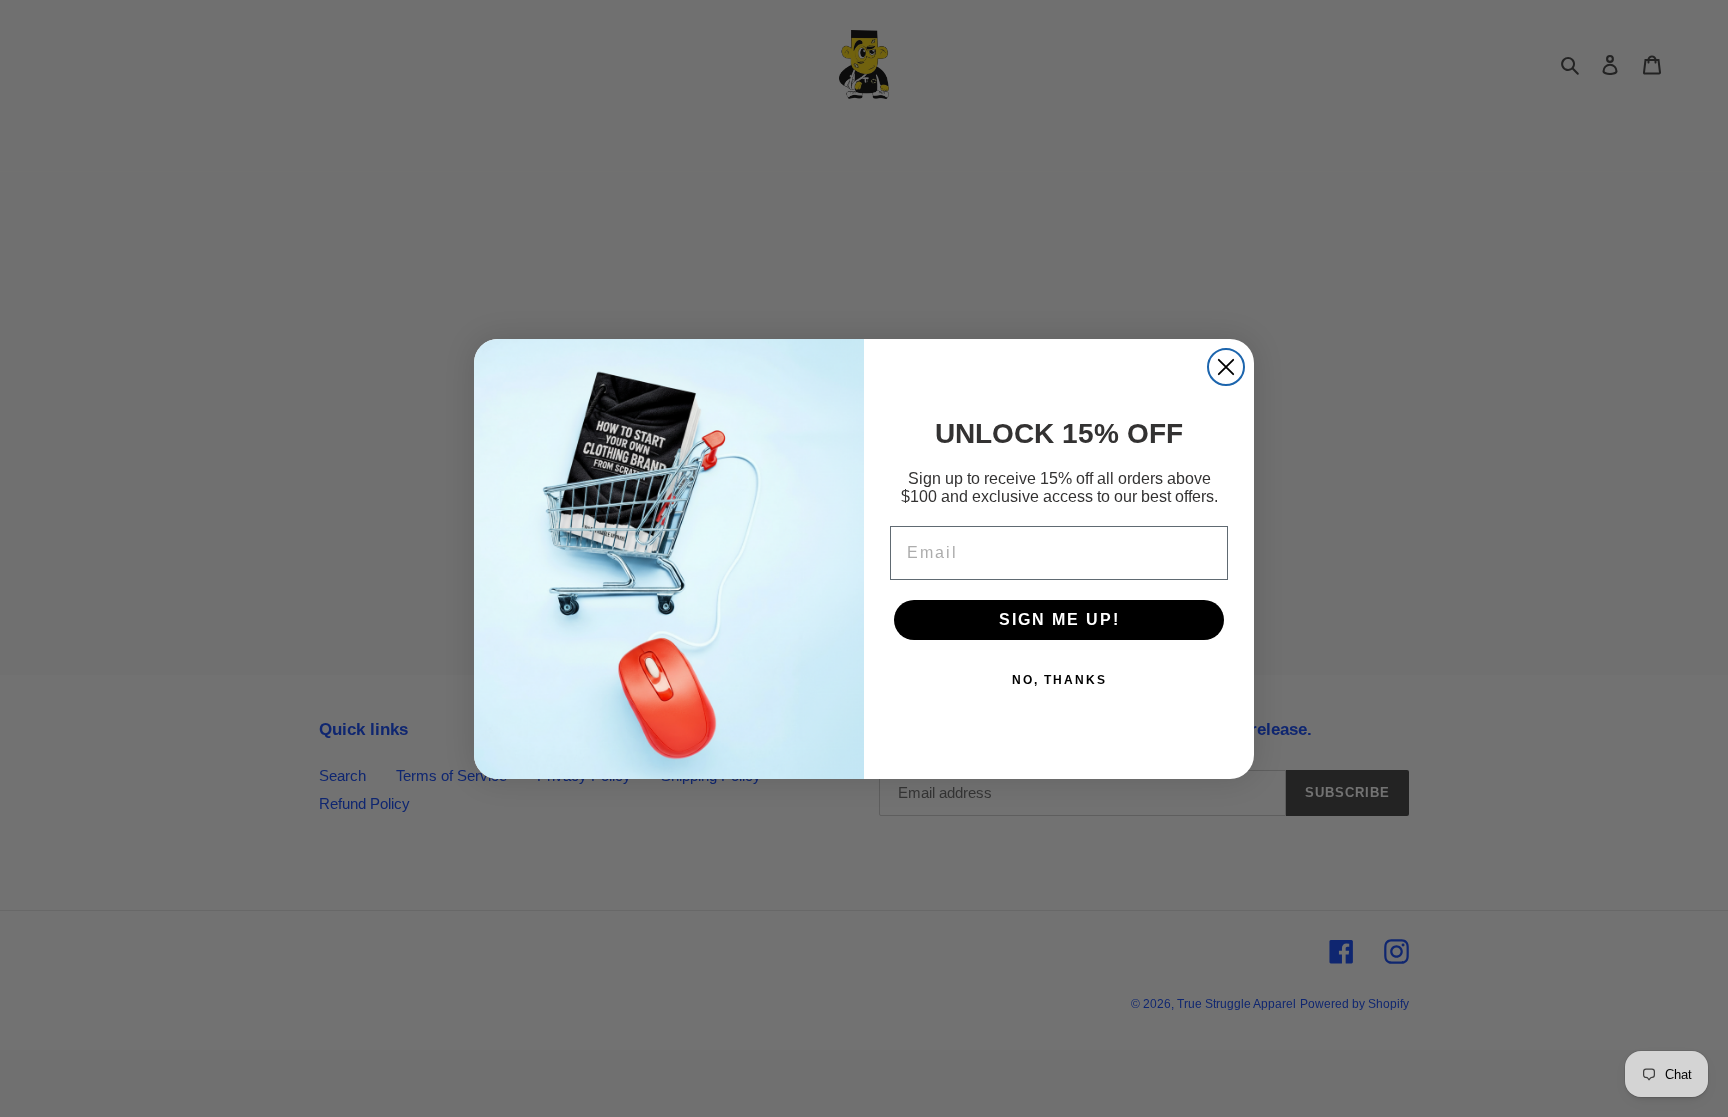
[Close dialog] (1226, 367)
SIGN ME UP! (1059, 619)
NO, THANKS (1059, 680)
